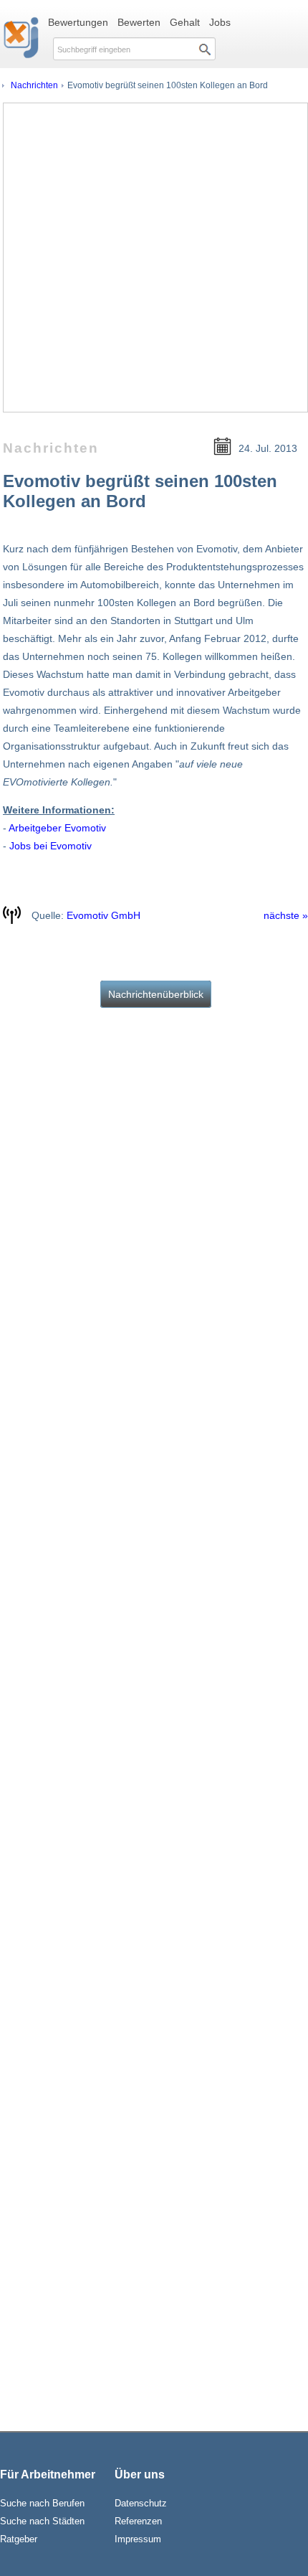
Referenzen (138, 2521)
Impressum (138, 2539)
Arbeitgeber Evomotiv (57, 828)
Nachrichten (34, 85)
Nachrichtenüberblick (156, 994)
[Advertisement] (154, 258)
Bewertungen (78, 22)
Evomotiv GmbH (104, 915)
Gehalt (185, 22)
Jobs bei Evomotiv (50, 846)
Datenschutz (141, 2503)
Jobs (220, 22)
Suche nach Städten (42, 2521)
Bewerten (139, 22)
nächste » (286, 915)
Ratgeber (19, 2539)
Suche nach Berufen (42, 2503)
